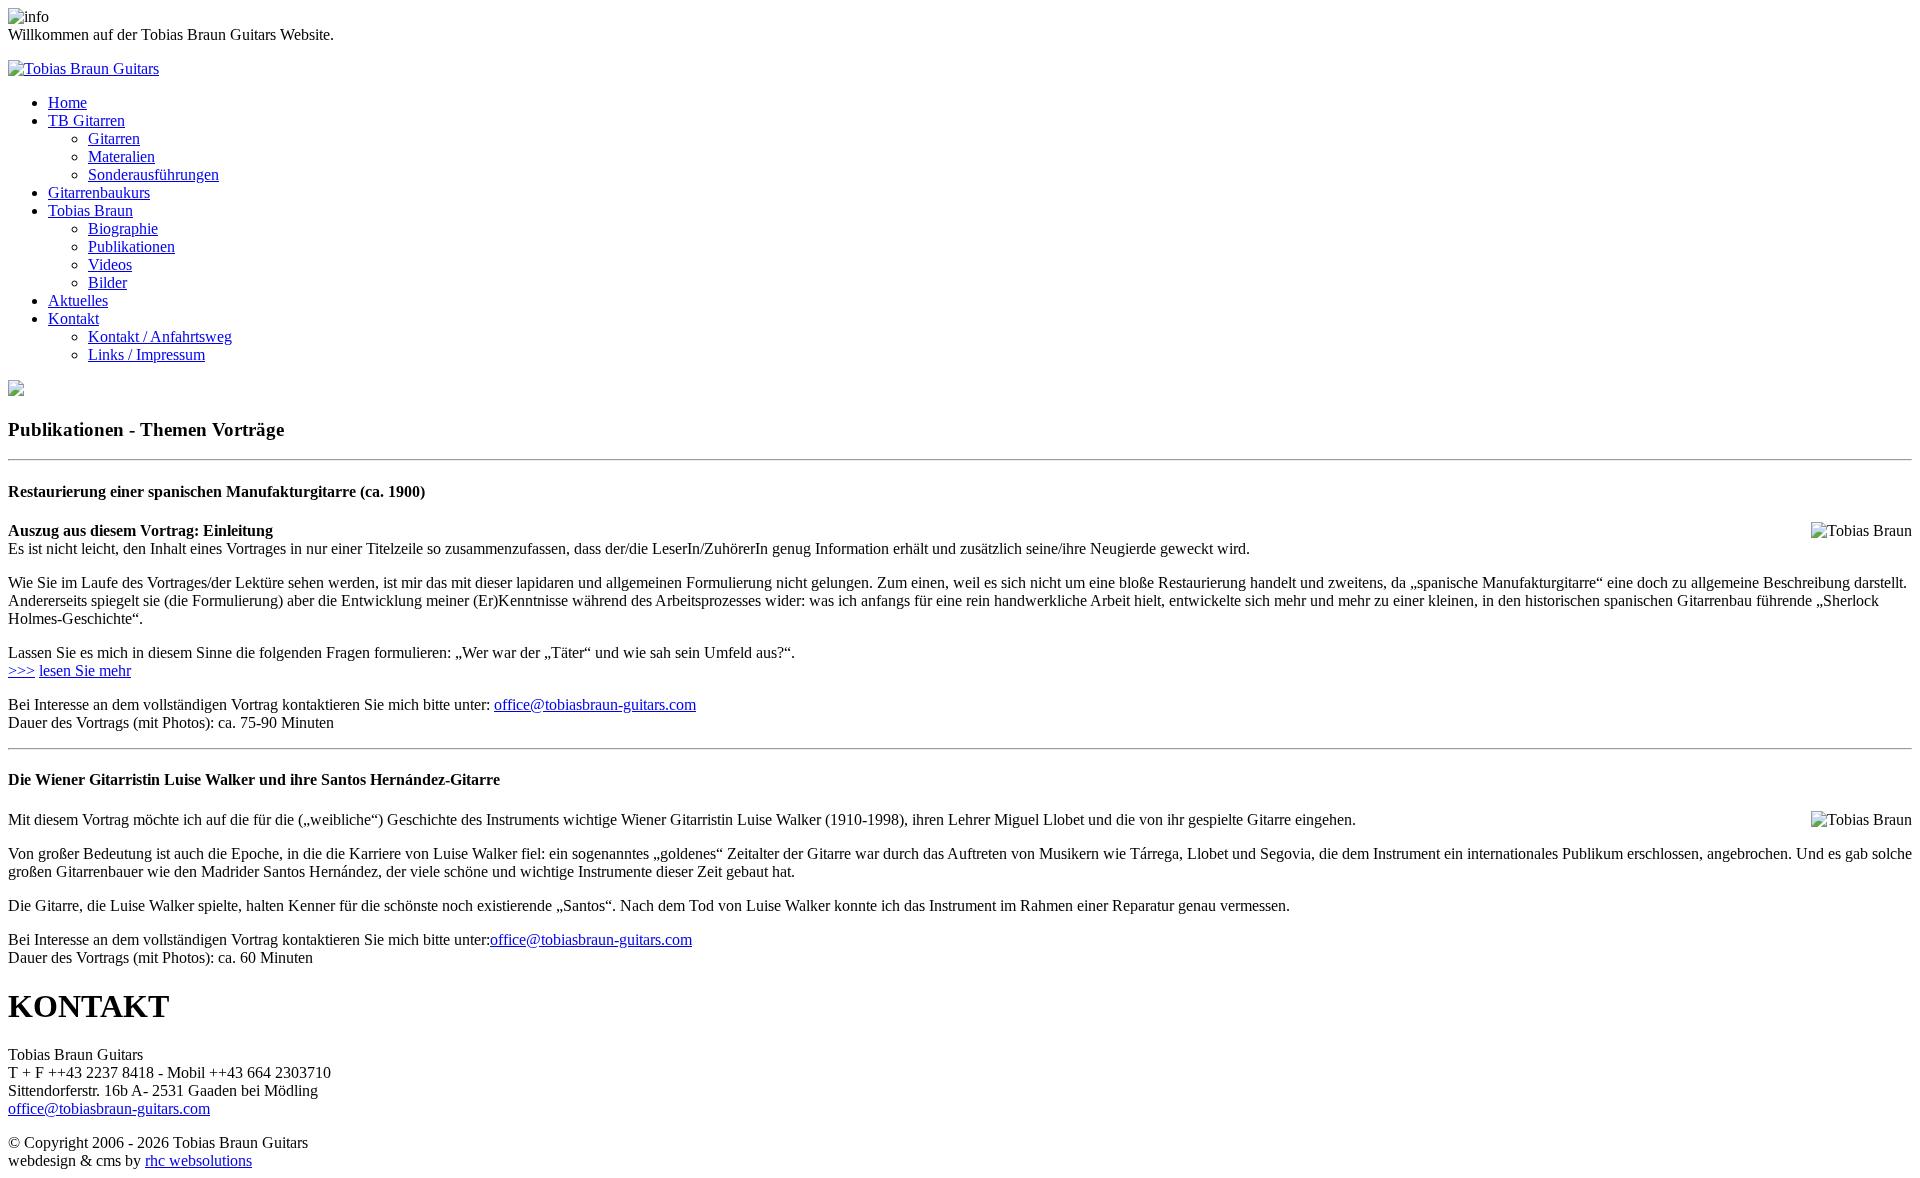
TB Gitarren (86, 120)
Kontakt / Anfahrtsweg (160, 336)
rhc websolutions (198, 1160)
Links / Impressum (146, 354)
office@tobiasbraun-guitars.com (595, 704)
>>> (21, 670)
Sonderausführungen (153, 174)
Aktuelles (78, 300)
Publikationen (131, 246)
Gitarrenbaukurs (99, 192)
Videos (110, 264)
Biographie (123, 228)
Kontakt (73, 318)
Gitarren (114, 138)
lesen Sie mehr (85, 670)
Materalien (121, 156)
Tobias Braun (90, 210)
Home (67, 102)
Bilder (107, 282)
